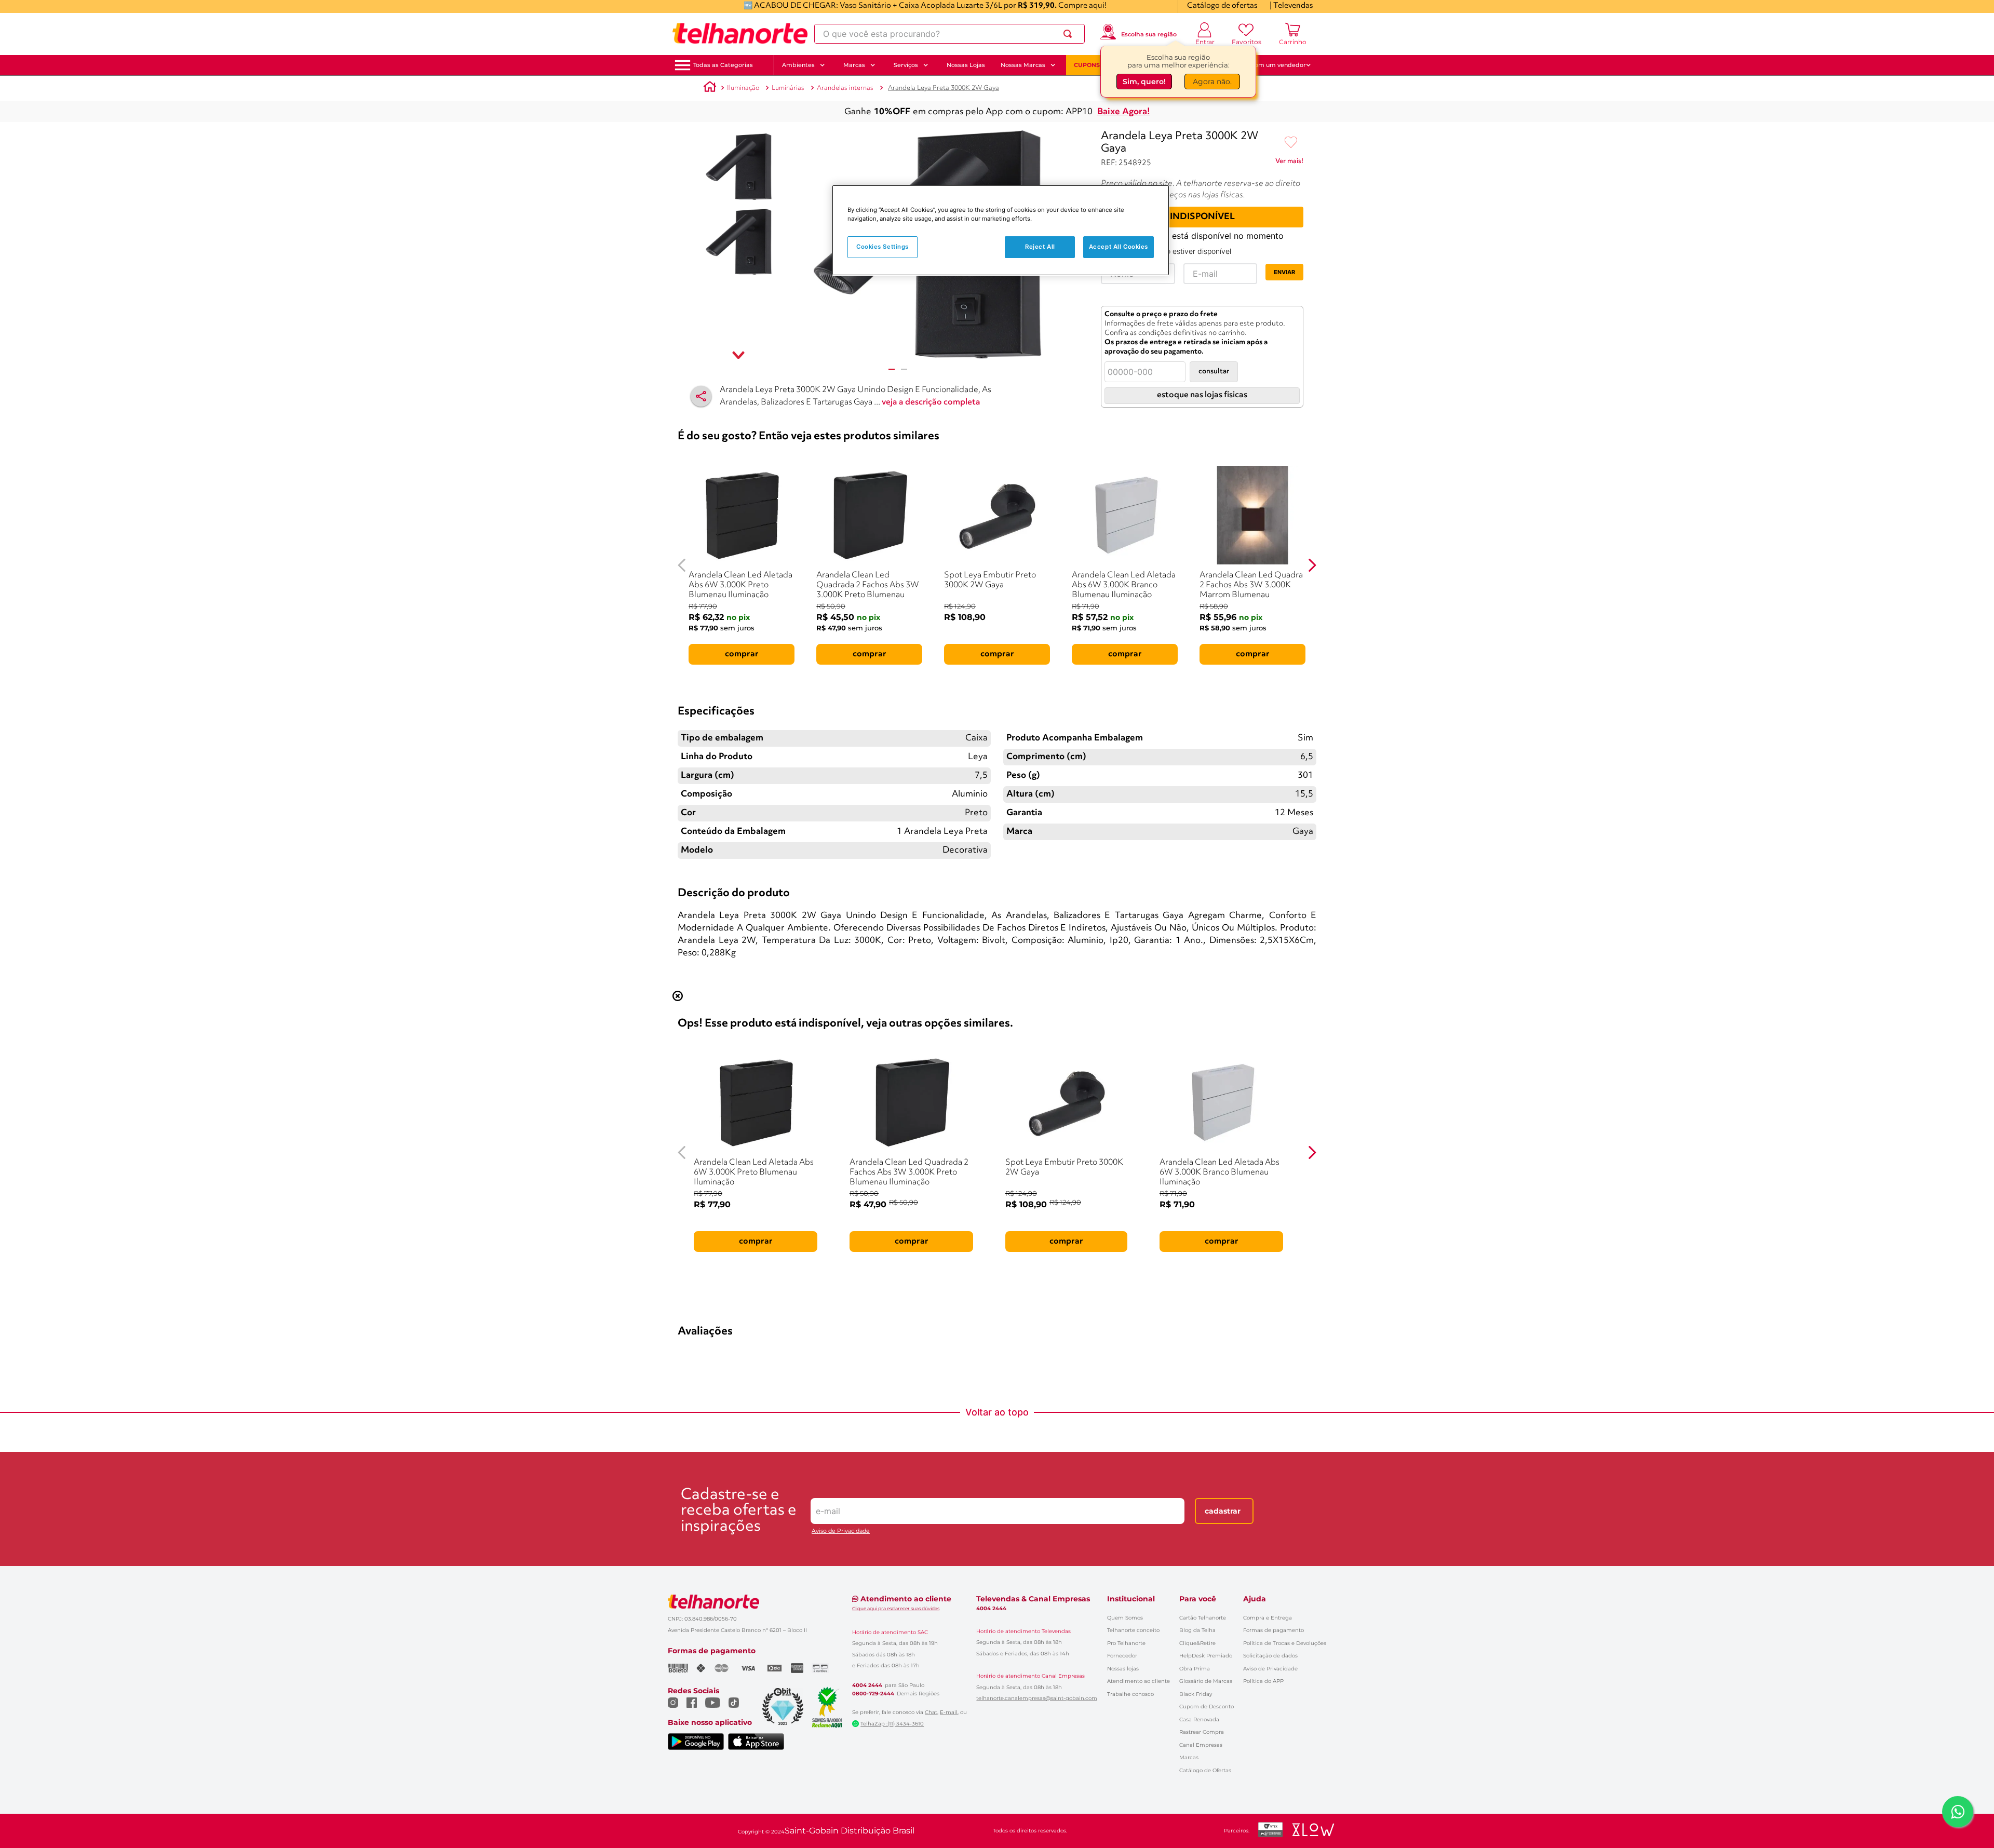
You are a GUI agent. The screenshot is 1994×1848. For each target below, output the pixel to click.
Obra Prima (1195, 1669)
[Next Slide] (1312, 565)
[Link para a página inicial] (710, 88)
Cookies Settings (883, 247)
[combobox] (949, 34)
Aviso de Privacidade (841, 1531)
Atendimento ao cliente (1139, 1681)
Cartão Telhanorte (1203, 1618)
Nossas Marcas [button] (1023, 65)
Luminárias (788, 88)
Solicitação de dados (1270, 1656)
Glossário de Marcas (1206, 1681)
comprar (742, 654)
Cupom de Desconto (1207, 1707)
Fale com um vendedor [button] (1272, 65)
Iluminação (743, 88)
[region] (1001, 230)
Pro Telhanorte (1126, 1643)
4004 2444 (867, 1685)
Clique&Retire (1197, 1643)
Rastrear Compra (1202, 1732)
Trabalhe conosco (1130, 1694)
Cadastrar (1223, 1511)
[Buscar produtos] (1070, 34)
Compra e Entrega (1268, 1618)
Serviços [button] (906, 65)
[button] (723, 65)
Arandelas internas (845, 88)
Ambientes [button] (798, 65)
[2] (904, 369)
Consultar (1214, 372)
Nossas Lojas (966, 65)
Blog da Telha (1197, 1630)
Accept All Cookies (1119, 247)
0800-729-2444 (873, 1694)
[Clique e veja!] (1289, 163)
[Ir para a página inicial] (740, 34)
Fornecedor (1122, 1656)
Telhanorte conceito (1133, 1630)
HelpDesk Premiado (1206, 1656)
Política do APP (1263, 1681)
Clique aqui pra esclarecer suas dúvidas (896, 1608)
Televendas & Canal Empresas (1033, 1599)
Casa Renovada (1199, 1719)
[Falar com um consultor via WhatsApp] (1958, 1812)
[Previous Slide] (682, 565)
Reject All (1040, 247)
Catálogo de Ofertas (1205, 1770)
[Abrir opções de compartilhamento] (701, 396)
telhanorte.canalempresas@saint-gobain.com (1037, 1698)
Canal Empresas (1201, 1745)
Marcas (1189, 1757)
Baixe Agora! (1124, 112)
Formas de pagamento (1274, 1630)
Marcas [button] (854, 65)
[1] (892, 369)
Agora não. (1212, 82)
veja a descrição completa (931, 402)
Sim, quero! (1144, 82)
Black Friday (1196, 1694)
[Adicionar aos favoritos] (1291, 143)
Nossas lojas (1123, 1669)
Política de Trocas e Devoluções (1285, 1643)
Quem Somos (1125, 1618)
